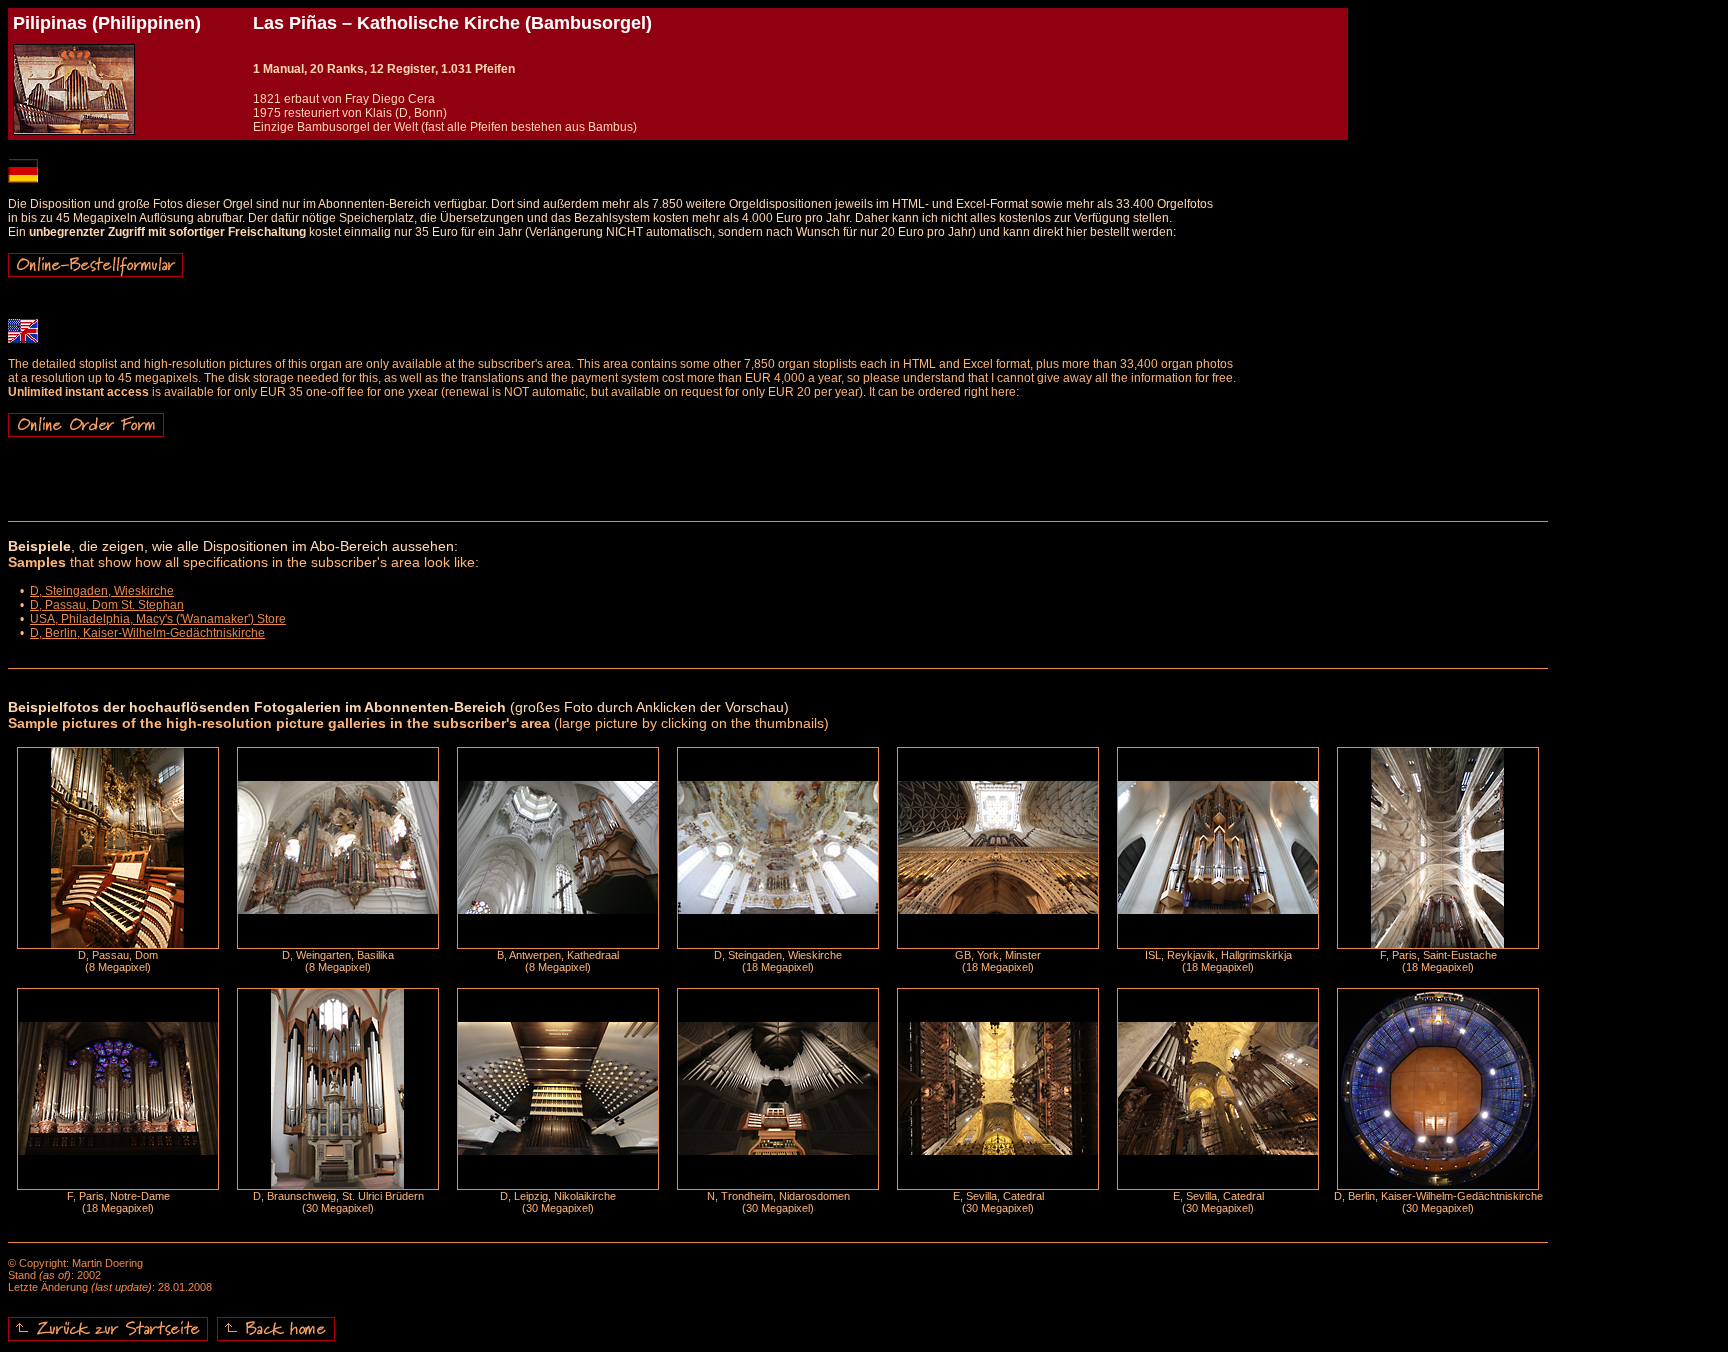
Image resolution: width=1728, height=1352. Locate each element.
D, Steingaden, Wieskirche (102, 591)
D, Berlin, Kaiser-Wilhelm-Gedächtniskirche (147, 633)
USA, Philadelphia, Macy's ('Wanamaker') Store (158, 619)
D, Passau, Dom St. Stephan (107, 605)
